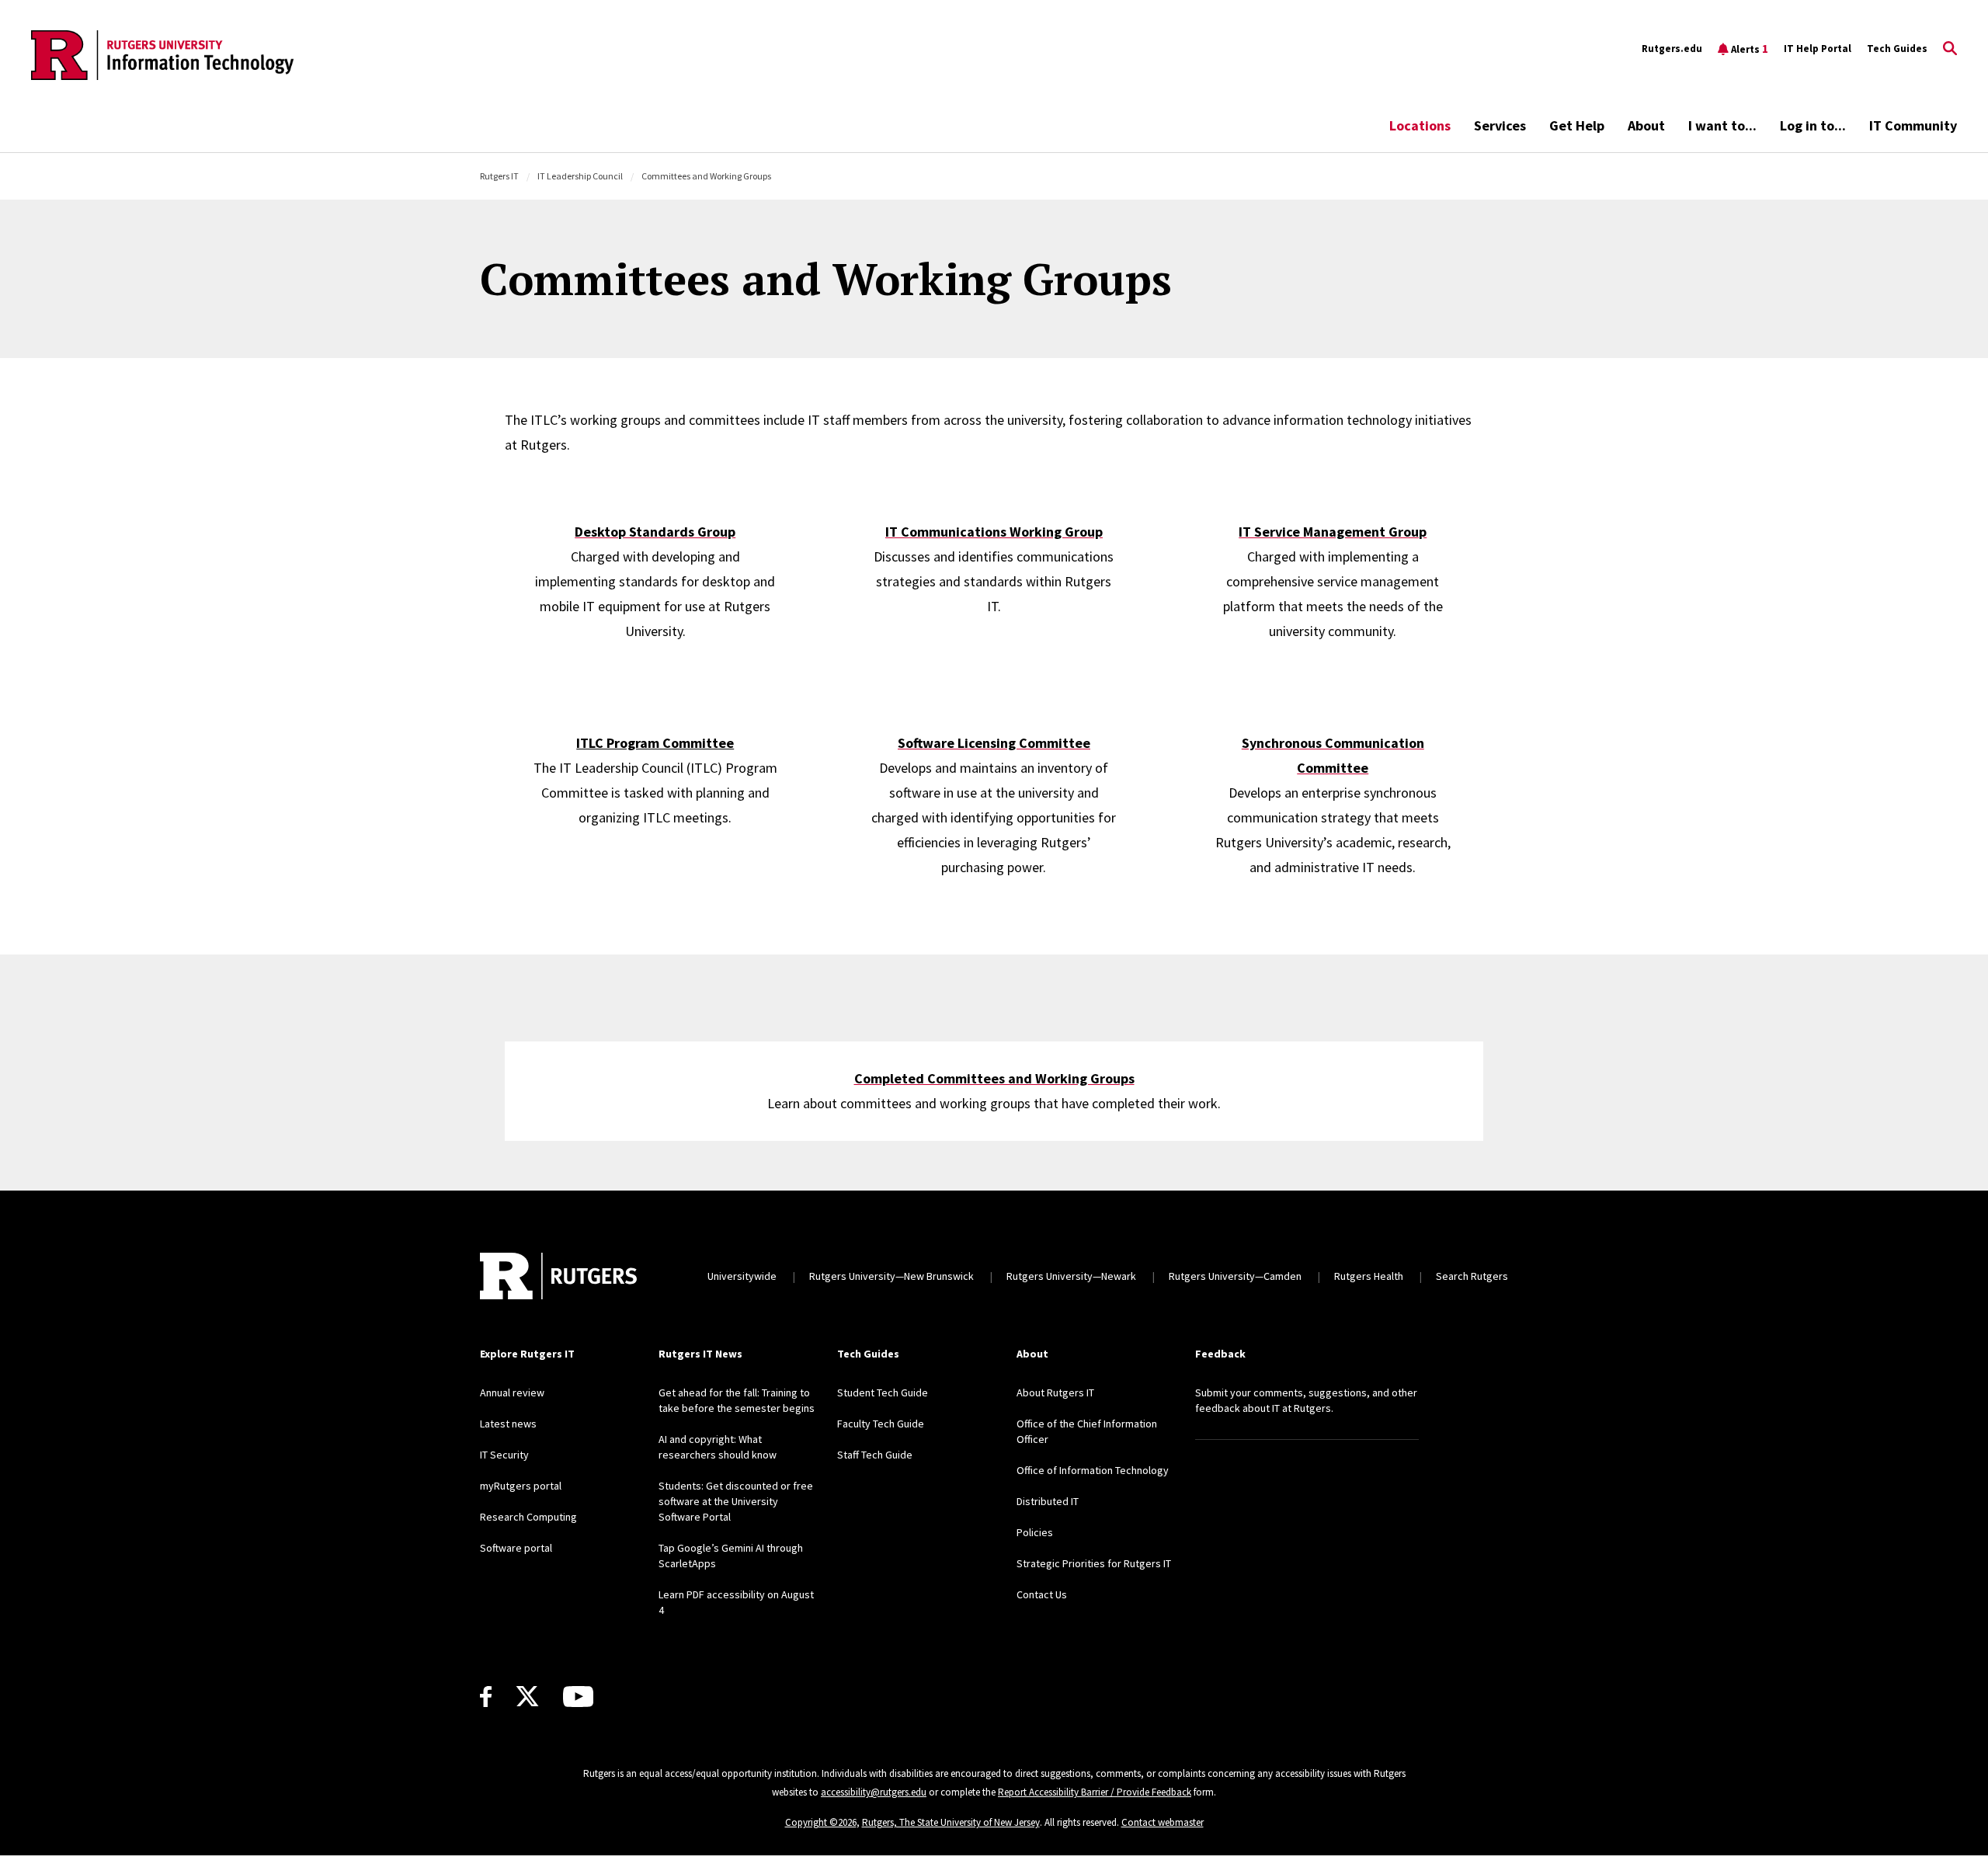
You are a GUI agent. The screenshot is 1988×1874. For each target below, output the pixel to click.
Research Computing (528, 1517)
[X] (527, 1697)
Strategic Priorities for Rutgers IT (1094, 1563)
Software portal (516, 1548)
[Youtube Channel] (578, 1697)
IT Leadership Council (580, 176)
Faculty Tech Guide (881, 1424)
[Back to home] (558, 1276)
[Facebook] (486, 1697)
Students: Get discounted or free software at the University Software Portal (736, 1501)
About (1646, 125)
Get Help (1577, 125)
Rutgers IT (499, 176)
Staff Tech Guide (875, 1455)
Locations (1420, 125)
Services (1500, 125)
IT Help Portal (1818, 49)
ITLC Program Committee (655, 743)
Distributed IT (1048, 1501)
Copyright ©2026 (821, 1822)
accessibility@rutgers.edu (874, 1792)
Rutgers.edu (1672, 49)
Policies (1035, 1532)
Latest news (508, 1424)
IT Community (1913, 125)
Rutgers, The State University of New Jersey (951, 1822)
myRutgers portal (521, 1486)
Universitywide (742, 1276)
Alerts (1750, 49)
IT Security (504, 1455)
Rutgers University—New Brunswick (891, 1276)
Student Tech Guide (883, 1392)
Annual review (512, 1392)
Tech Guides (1897, 49)
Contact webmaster (1163, 1822)
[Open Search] (1950, 49)
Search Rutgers (1472, 1276)
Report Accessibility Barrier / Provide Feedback (1095, 1792)
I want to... (1722, 125)
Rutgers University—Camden (1235, 1276)
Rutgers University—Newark (1071, 1276)
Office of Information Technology (1093, 1470)
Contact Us (1042, 1594)
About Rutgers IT (1055, 1392)
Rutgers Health (1369, 1276)
